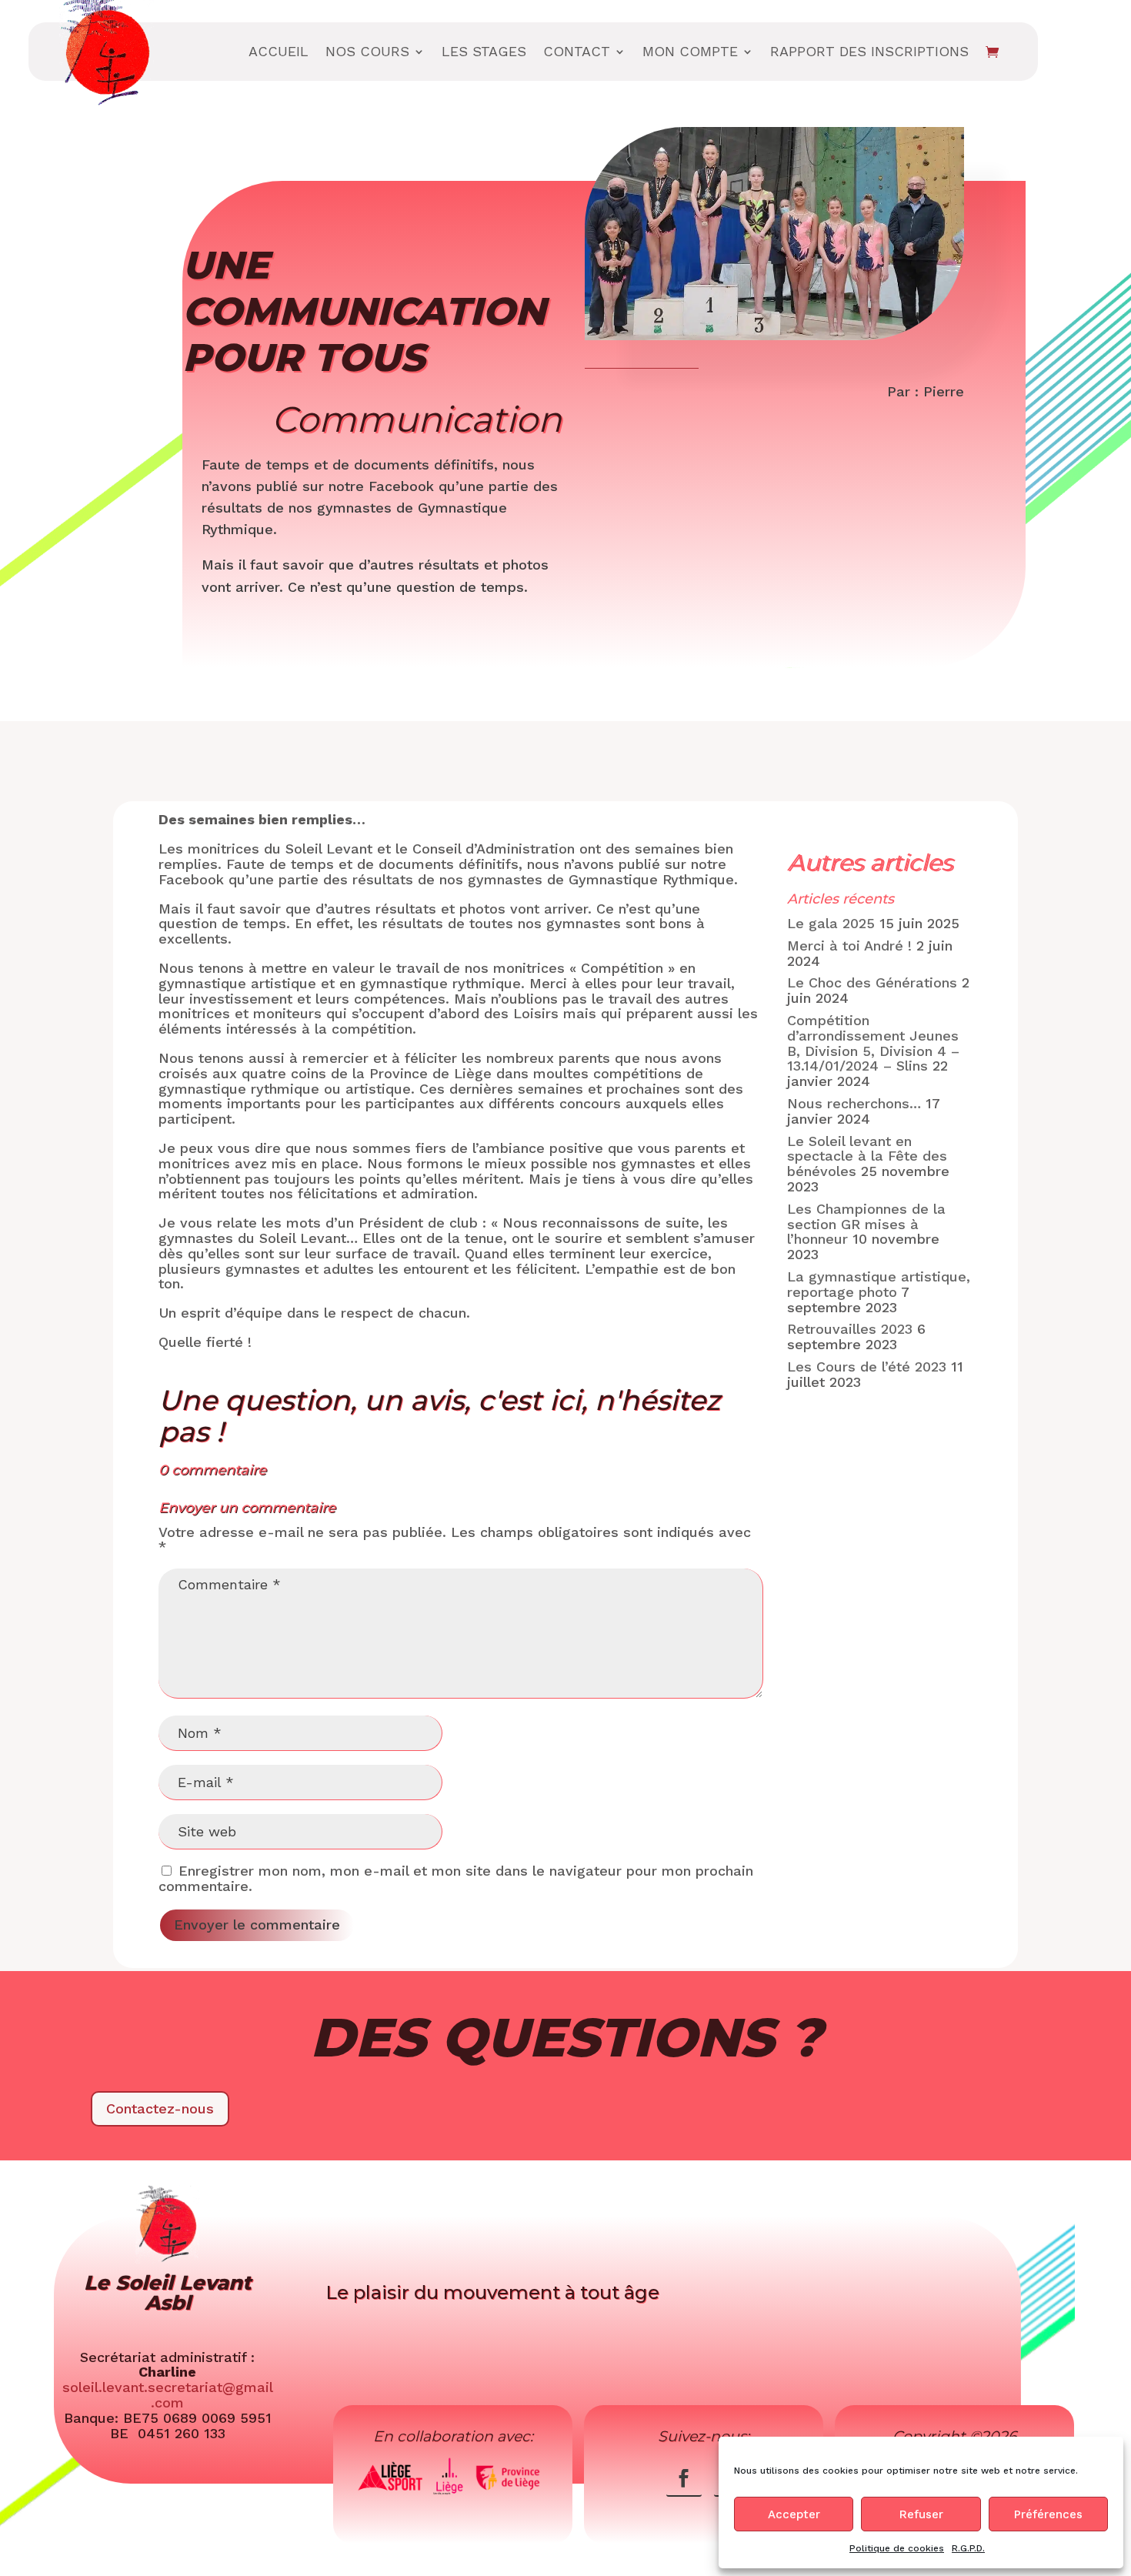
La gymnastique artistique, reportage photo (879, 1284)
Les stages (484, 51)
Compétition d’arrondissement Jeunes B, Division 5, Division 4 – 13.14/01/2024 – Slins (873, 1043)
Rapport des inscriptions (869, 51)
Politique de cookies (897, 2548)
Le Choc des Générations (872, 982)
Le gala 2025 (831, 923)
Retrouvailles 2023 (850, 1329)
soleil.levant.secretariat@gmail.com (168, 2395)
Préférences (1048, 2514)
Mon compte (690, 51)
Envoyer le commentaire (257, 1924)
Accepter (794, 2514)
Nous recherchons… (854, 1103)
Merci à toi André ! (849, 946)
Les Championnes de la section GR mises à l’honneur (866, 1224)
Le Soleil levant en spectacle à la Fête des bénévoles (867, 1156)
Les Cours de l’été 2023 (867, 1367)
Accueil (279, 51)
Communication (417, 419)
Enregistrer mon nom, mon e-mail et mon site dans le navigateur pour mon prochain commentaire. (456, 1878)
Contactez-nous (160, 2108)
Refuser (921, 2514)
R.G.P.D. (968, 2548)
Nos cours (367, 51)
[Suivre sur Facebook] (684, 2478)
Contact (577, 51)
